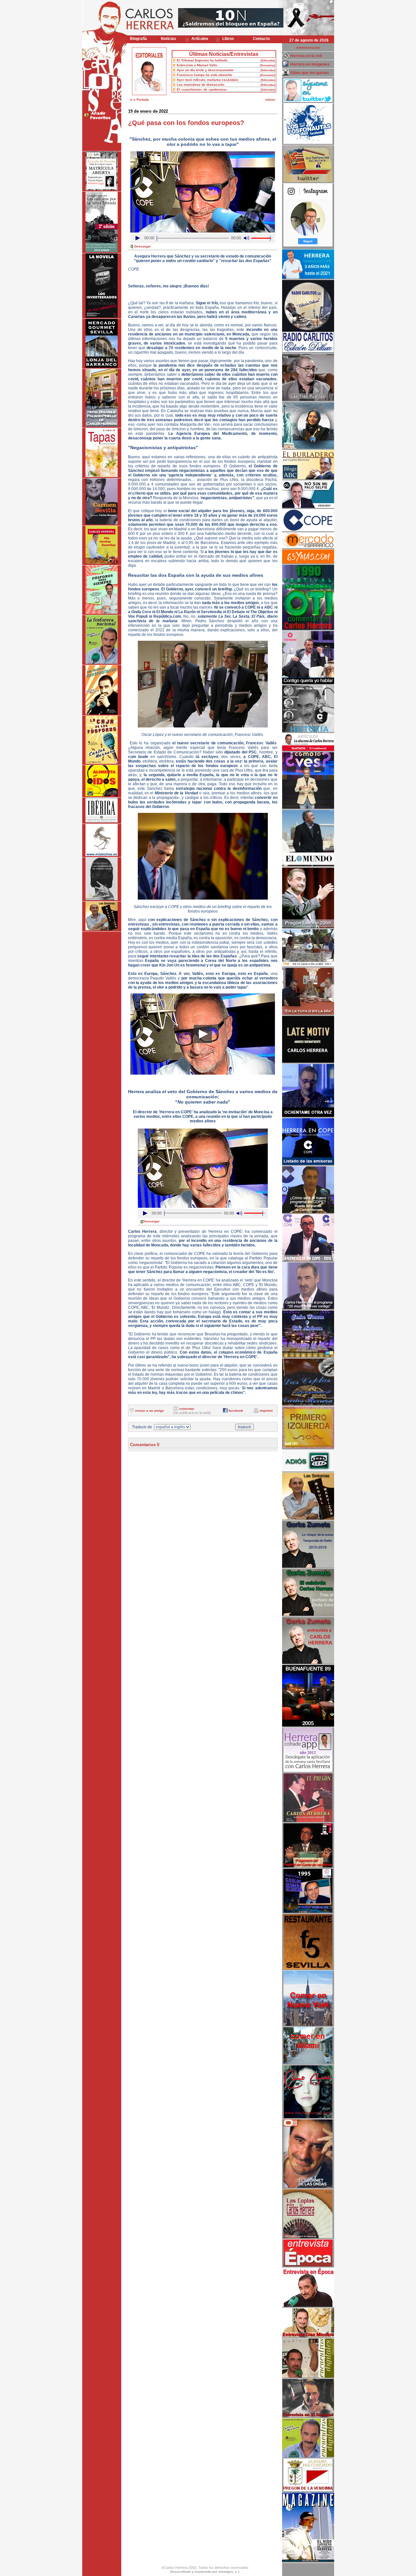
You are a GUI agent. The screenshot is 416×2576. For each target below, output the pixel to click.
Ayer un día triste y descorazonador (205, 70)
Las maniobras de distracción (201, 85)
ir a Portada (140, 100)
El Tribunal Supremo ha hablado (202, 60)
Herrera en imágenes (310, 64)
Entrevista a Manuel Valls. (197, 65)
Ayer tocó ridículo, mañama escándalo (208, 80)
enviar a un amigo (149, 1411)
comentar (187, 1409)
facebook (236, 1411)
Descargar (143, 246)
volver (270, 100)
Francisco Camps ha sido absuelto (204, 75)
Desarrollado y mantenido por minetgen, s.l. (205, 2572)
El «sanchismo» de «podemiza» (202, 89)
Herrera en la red (306, 56)
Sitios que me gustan (310, 73)
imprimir (266, 1411)
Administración (308, 48)
